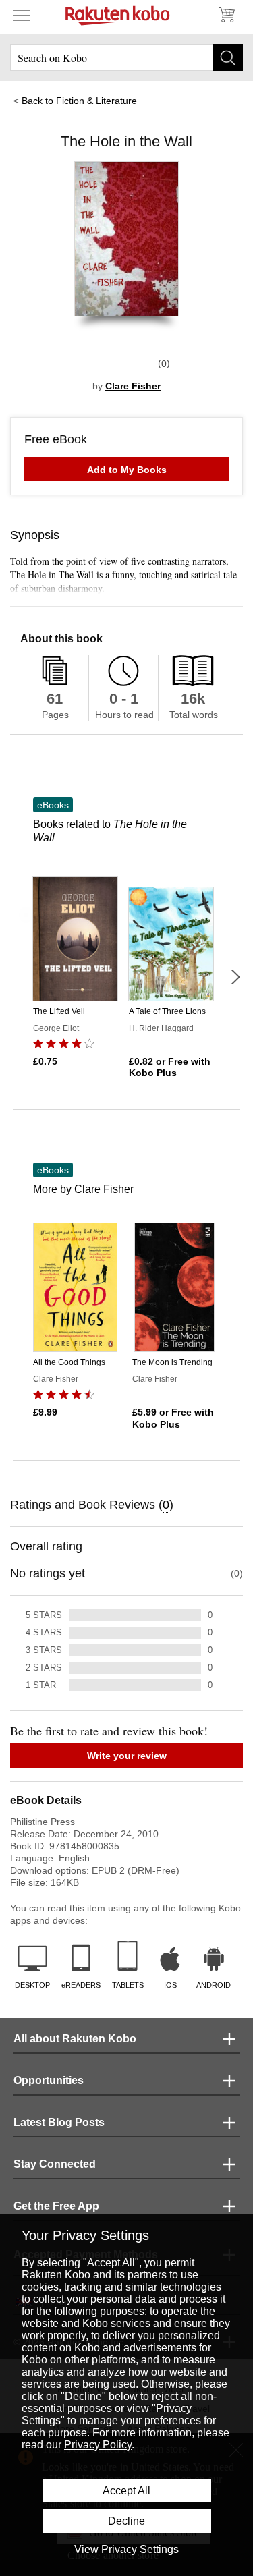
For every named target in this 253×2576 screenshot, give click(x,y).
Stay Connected (55, 2164)
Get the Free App (56, 2206)
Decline (126, 2521)
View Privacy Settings (126, 2549)
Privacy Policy (98, 2445)
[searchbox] (126, 57)
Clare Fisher (133, 386)
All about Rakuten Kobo (75, 2039)
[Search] (228, 57)
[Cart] (226, 15)
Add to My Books (127, 470)
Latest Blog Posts (59, 2122)
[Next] (235, 977)
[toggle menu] (22, 15)
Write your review (127, 1756)
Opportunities (49, 2080)
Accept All (126, 2491)
